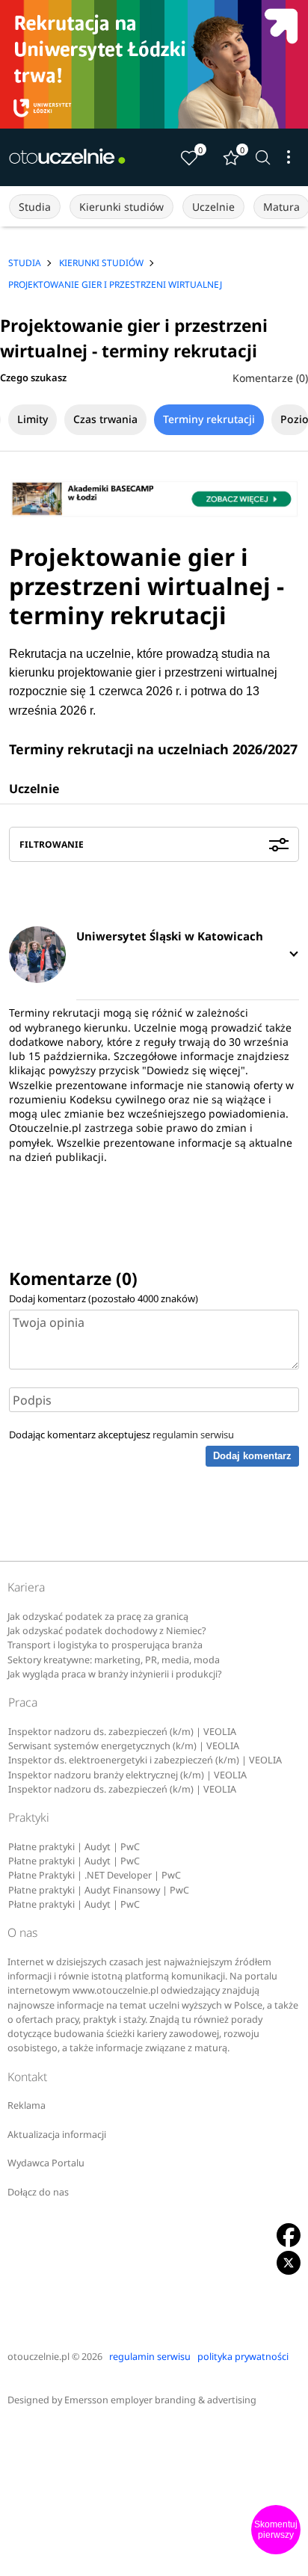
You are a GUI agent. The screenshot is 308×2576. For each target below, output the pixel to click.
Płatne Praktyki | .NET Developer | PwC (95, 1875)
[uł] (154, 64)
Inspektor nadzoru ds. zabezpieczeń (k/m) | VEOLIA (122, 1732)
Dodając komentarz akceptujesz (121, 1435)
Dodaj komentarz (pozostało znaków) (104, 1298)
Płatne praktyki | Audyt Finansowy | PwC (99, 1890)
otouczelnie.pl (38, 2357)
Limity (33, 419)
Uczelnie (213, 207)
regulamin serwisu (193, 1435)
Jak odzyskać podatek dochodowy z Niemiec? (107, 1631)
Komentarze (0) (270, 378)
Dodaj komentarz (252, 1456)
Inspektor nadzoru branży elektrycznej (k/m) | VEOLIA (127, 1775)
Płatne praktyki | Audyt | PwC (74, 1847)
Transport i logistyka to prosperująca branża (105, 1645)
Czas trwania (105, 419)
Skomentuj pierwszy (276, 2530)
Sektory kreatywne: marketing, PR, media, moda (114, 1660)
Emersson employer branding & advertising (160, 2400)
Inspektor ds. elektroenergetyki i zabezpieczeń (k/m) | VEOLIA (145, 1760)
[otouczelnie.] (67, 157)
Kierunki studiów (121, 207)
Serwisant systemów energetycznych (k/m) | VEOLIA (124, 1746)
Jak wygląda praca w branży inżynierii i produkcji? (114, 1674)
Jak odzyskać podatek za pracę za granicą (98, 1617)
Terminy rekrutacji (209, 419)
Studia (35, 207)
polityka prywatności (243, 2357)
